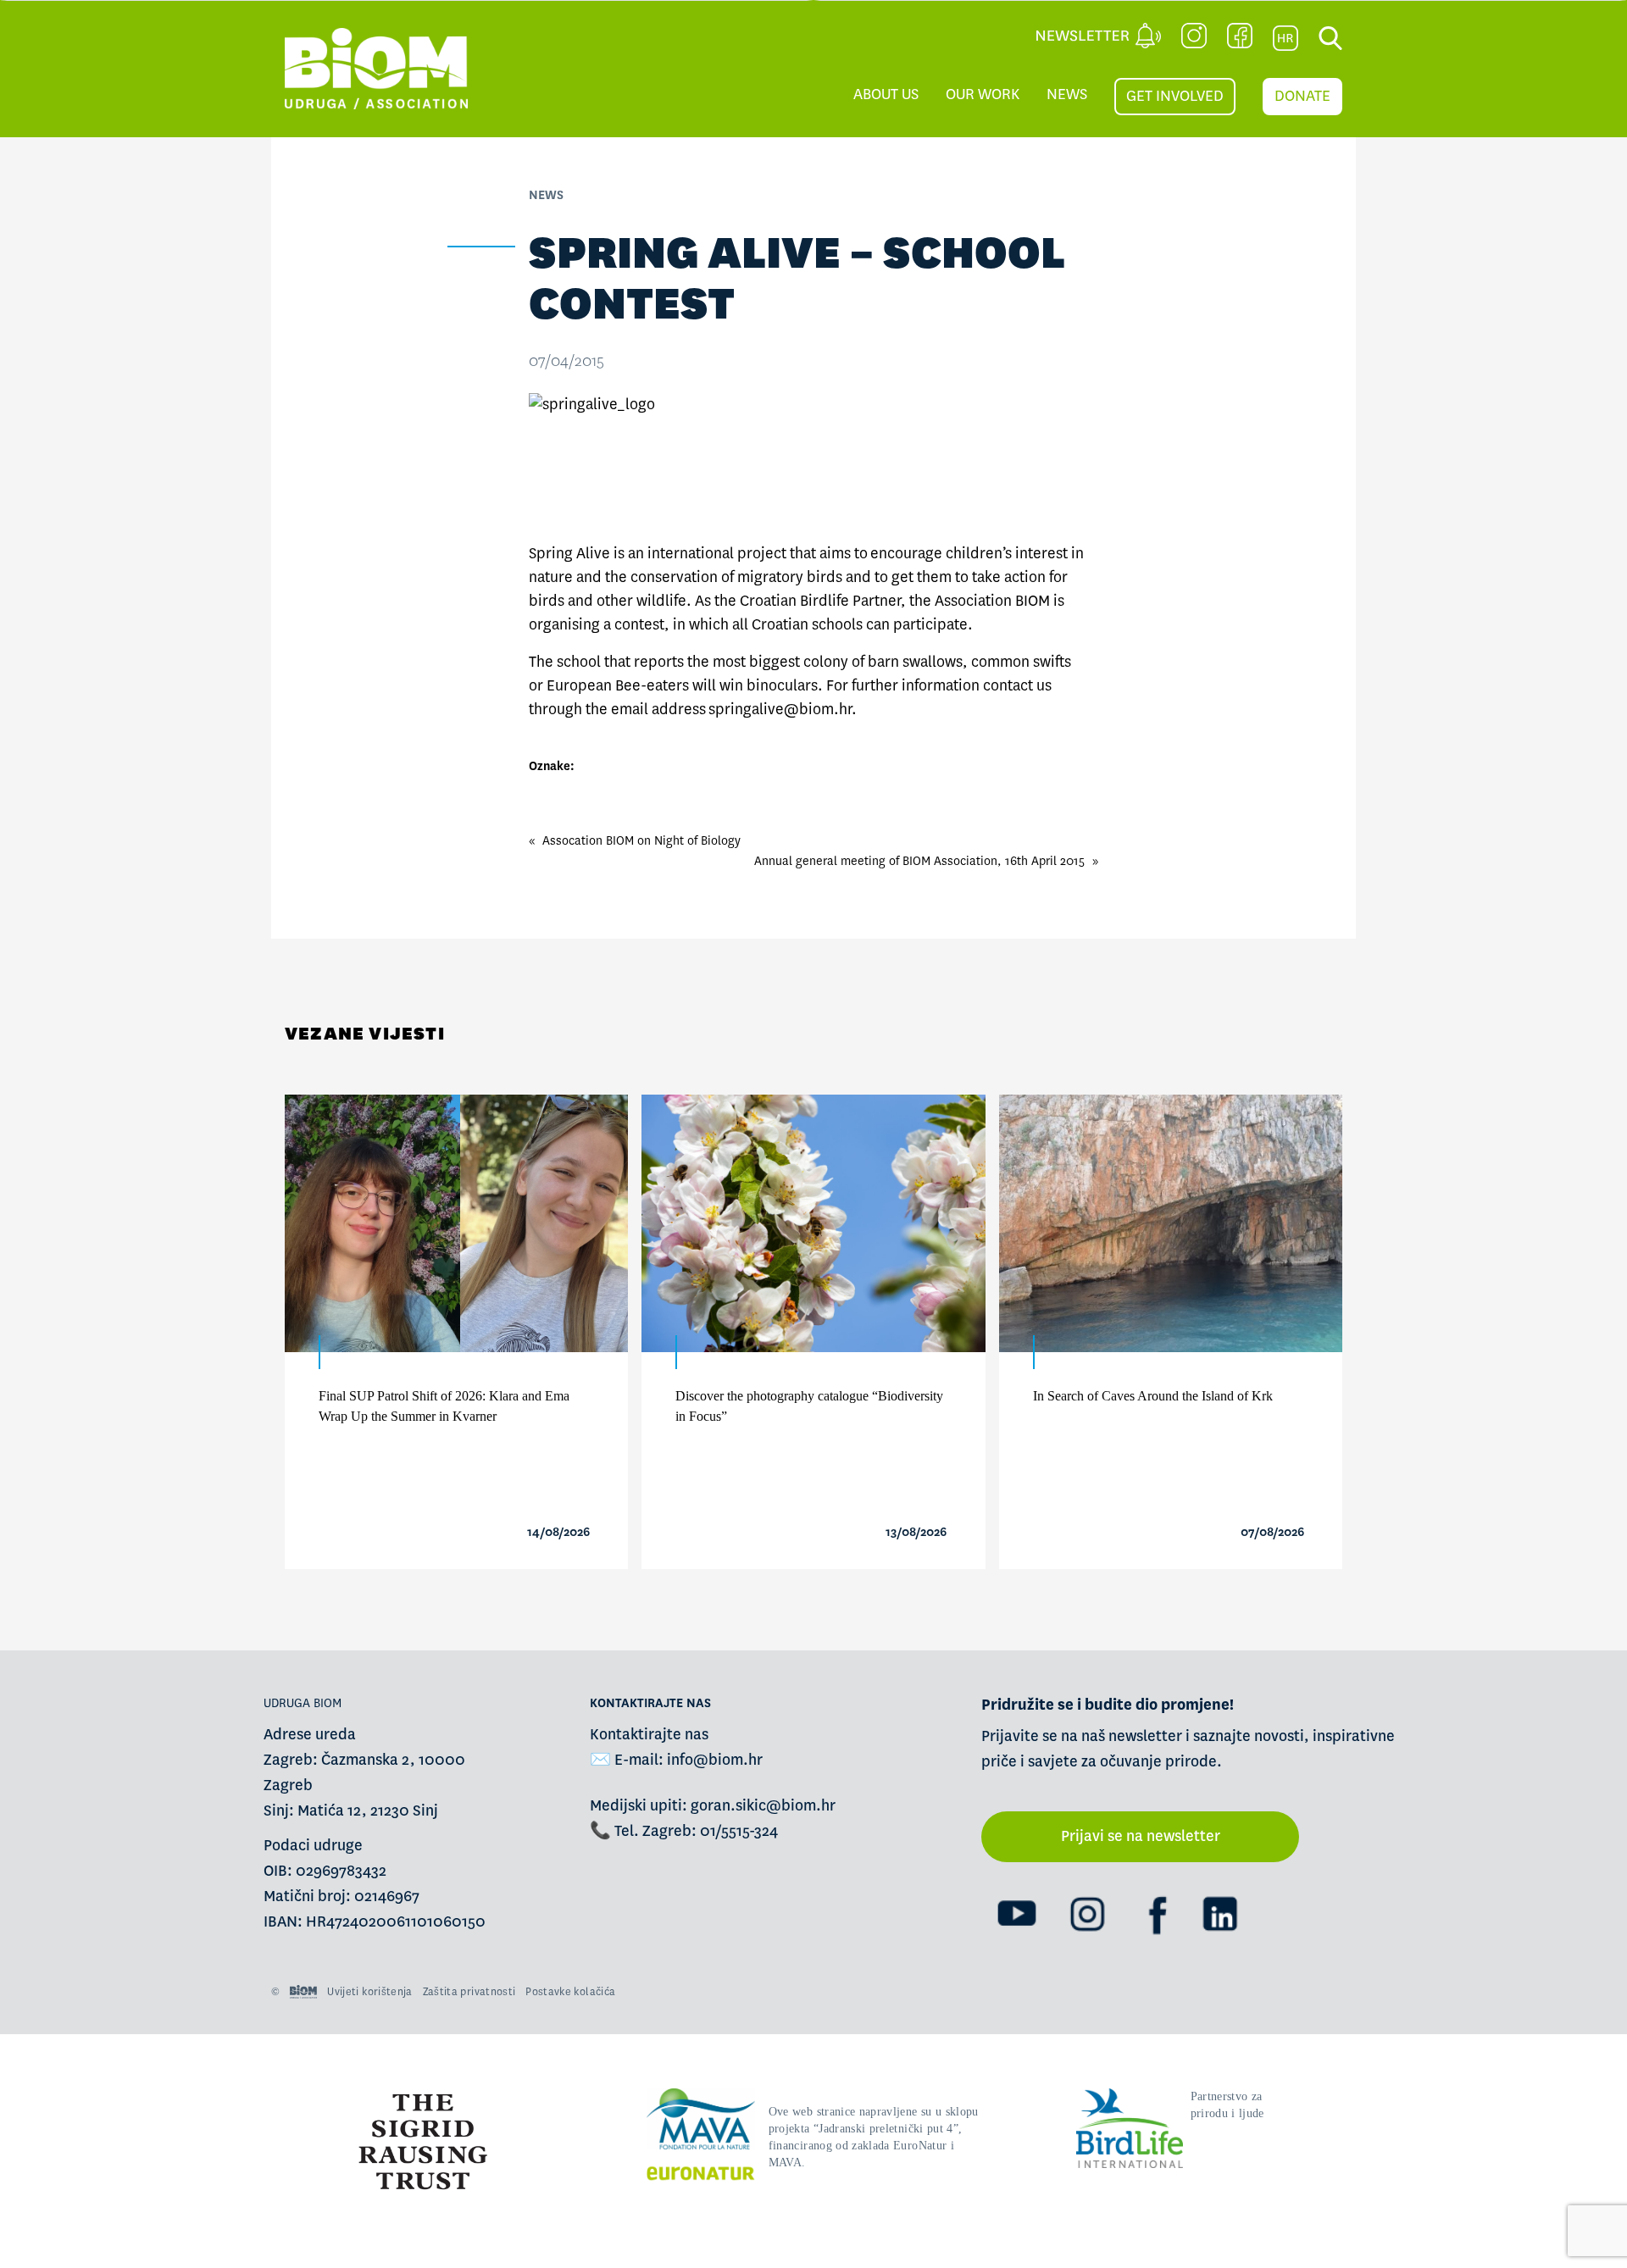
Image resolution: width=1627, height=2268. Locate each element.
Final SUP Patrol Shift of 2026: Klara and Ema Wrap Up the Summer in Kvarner (444, 1406)
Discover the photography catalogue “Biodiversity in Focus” (809, 1406)
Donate (1302, 96)
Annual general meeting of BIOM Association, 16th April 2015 (919, 861)
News (1067, 94)
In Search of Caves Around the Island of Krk (1153, 1396)
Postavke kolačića (570, 1992)
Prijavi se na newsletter (1141, 1836)
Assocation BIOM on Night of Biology (641, 840)
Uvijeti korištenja (369, 1992)
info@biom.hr (715, 1760)
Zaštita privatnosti (469, 1992)
